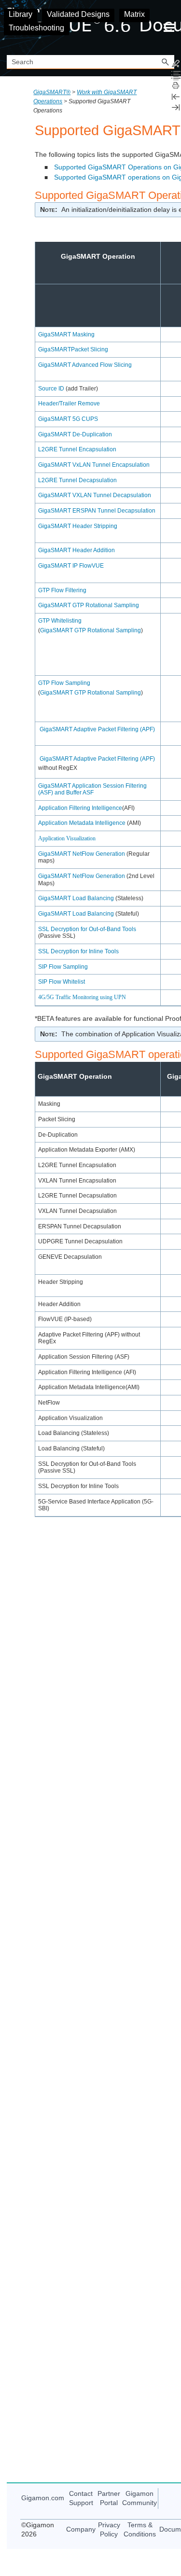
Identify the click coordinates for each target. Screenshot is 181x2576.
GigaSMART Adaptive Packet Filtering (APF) (97, 729)
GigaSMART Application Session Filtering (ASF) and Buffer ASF (92, 789)
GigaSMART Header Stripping (78, 526)
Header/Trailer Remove (69, 404)
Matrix (134, 14)
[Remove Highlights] (176, 65)
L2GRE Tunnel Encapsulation (77, 449)
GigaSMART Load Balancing (76, 898)
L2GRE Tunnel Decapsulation (77, 480)
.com (43, 2498)
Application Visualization (67, 838)
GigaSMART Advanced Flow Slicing (85, 365)
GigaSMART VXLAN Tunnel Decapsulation (95, 495)
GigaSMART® (52, 92)
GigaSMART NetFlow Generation (82, 854)
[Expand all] (176, 75)
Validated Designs (78, 14)
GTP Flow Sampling (64, 683)
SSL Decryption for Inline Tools (78, 951)
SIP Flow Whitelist (62, 982)
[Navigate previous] (176, 97)
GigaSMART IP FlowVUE (71, 566)
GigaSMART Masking (66, 334)
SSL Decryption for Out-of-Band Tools (87, 929)
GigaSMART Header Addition (77, 550)
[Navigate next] (176, 107)
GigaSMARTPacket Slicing (73, 349)
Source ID (51, 389)
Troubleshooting (36, 28)
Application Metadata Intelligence (82, 823)
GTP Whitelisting (60, 621)
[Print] (176, 86)
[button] (166, 62)
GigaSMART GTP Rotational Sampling (89, 605)
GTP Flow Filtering (62, 590)
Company (81, 2529)
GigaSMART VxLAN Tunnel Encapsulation (94, 465)
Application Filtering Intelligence (80, 808)
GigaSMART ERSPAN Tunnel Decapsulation (97, 511)
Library (21, 14)
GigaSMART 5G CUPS (68, 419)
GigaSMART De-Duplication (75, 434)
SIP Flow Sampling (63, 967)
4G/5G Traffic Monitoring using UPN (82, 997)
